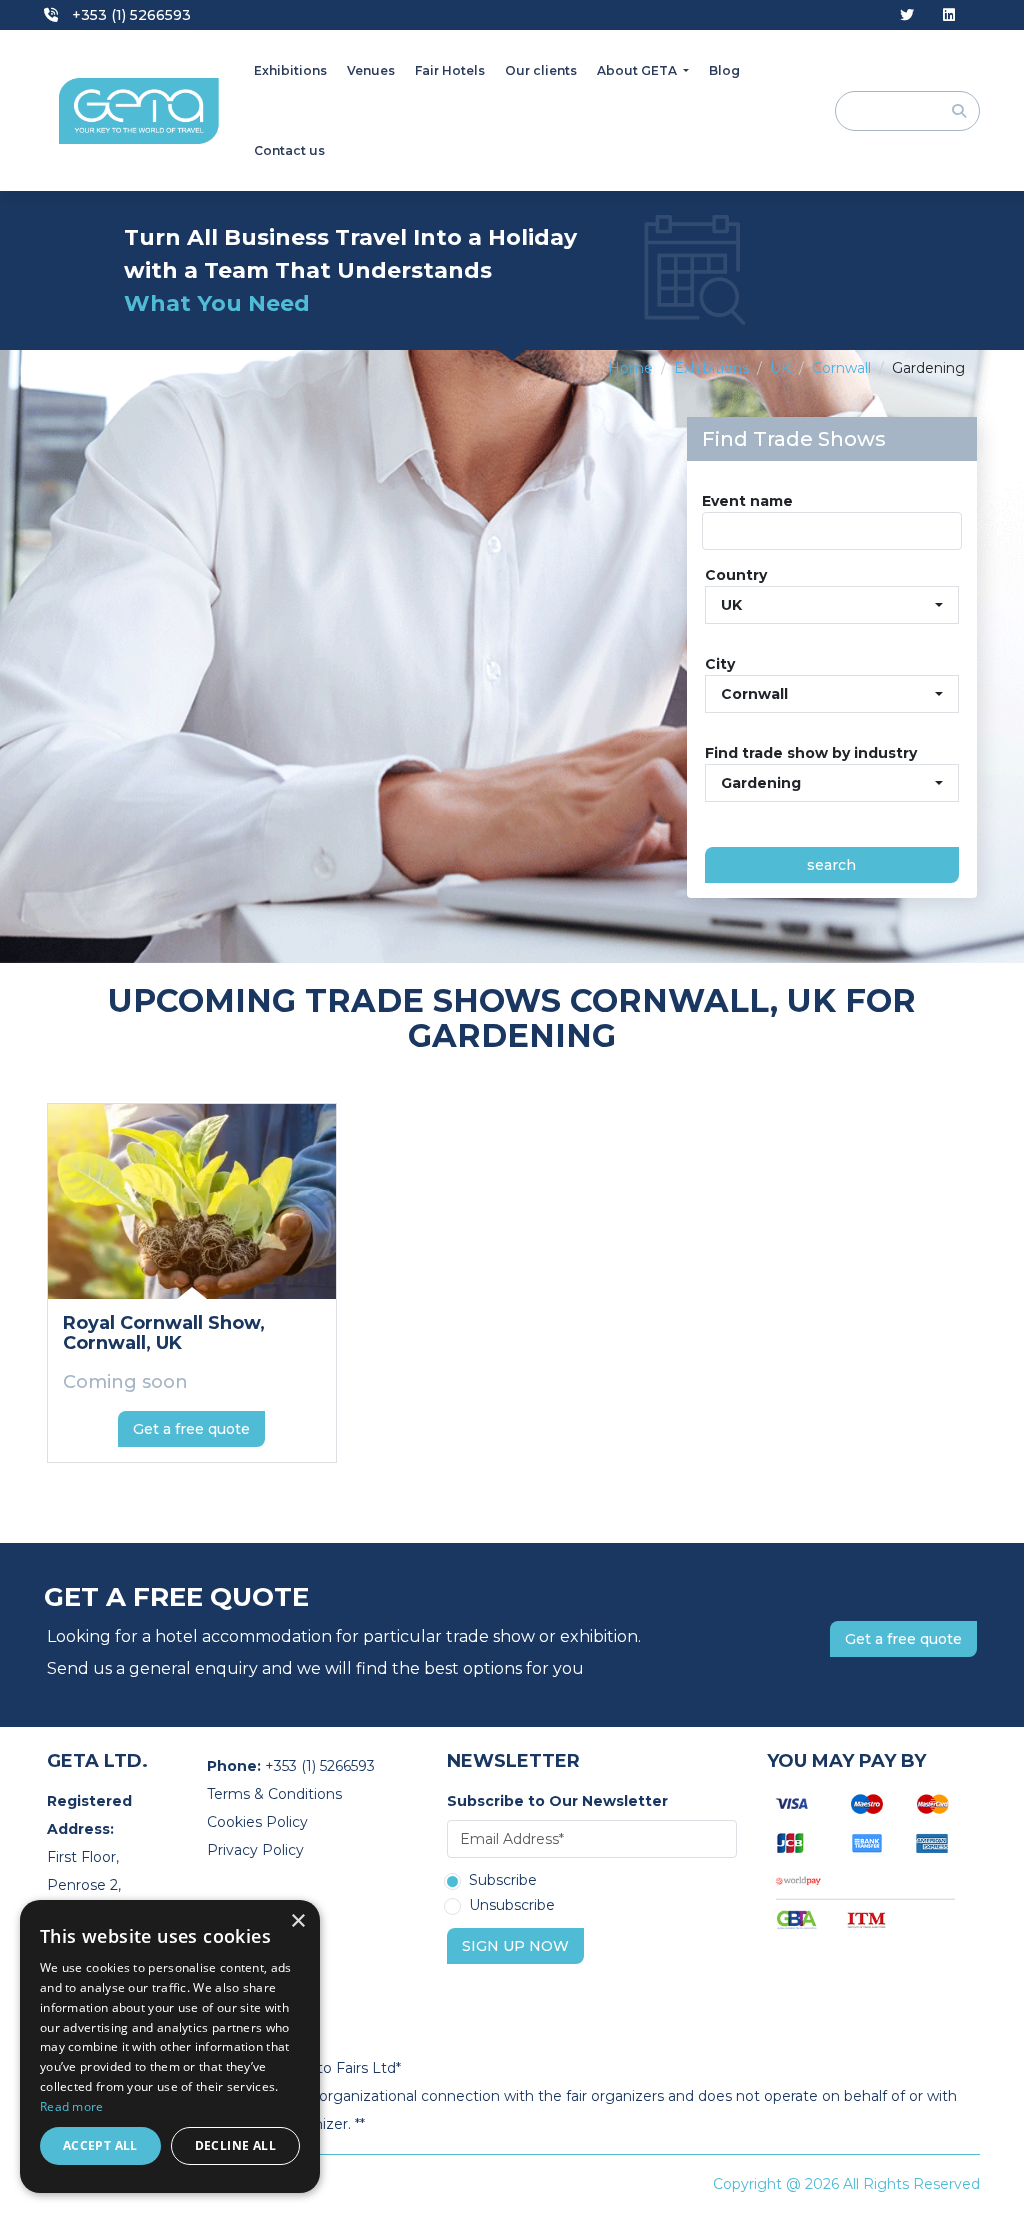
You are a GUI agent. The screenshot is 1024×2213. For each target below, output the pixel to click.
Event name (747, 501)
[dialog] (170, 2046)
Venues (371, 70)
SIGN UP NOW (515, 1946)
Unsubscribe (512, 1906)
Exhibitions (290, 70)
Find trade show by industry (811, 753)
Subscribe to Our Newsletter (557, 1801)
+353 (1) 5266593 (129, 15)
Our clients (541, 70)
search (831, 865)
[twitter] (907, 15)
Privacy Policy (255, 1850)
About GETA (638, 70)
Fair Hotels (450, 70)
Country (736, 575)
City (720, 664)
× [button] (297, 1921)
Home (630, 368)
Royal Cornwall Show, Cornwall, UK (164, 1333)
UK (780, 368)
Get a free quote (191, 1429)
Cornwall (841, 368)
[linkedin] (949, 15)
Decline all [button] (235, 2145)
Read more (72, 2106)
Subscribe (503, 1881)
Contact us (289, 150)
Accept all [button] (100, 2145)
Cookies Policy (257, 1822)
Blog (724, 70)
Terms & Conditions (274, 1794)
